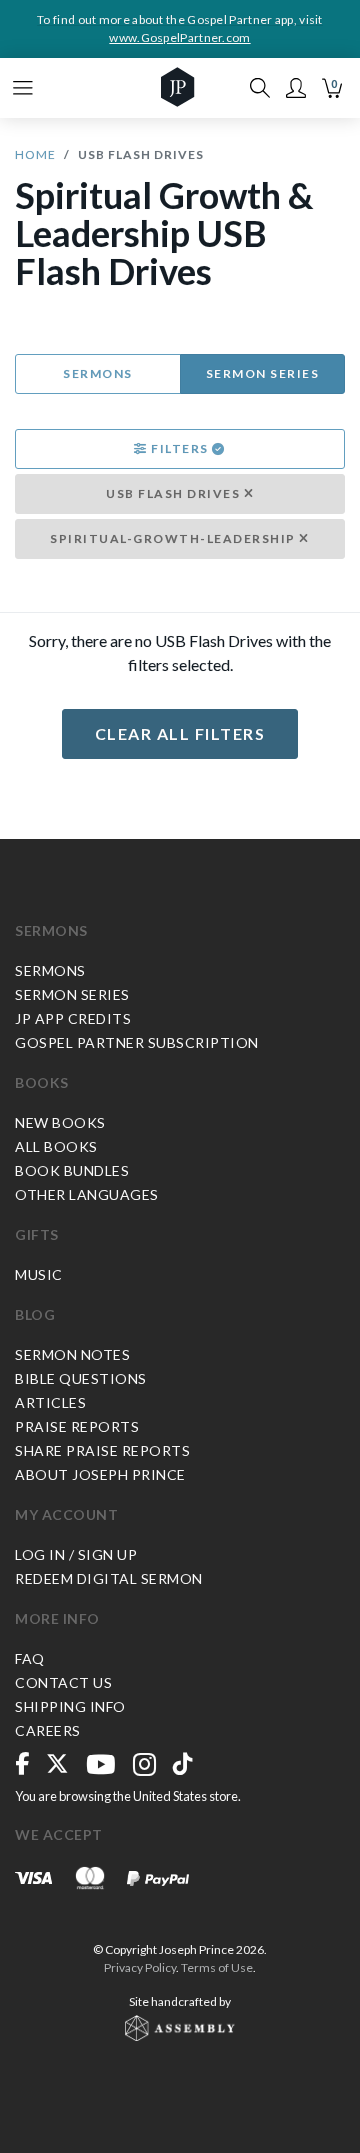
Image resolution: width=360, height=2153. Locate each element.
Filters (180, 448)
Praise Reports (77, 1426)
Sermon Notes (72, 1354)
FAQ (30, 1658)
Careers (48, 1730)
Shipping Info (70, 1706)
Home (35, 154)
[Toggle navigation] (23, 88)
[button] (296, 88)
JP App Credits (73, 1018)
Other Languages (87, 1194)
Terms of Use (217, 1967)
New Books (60, 1122)
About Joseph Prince (100, 1474)
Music (39, 1274)
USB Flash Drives (175, 493)
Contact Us (63, 1682)
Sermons (98, 373)
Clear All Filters (180, 733)
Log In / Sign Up (76, 1554)
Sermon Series (263, 373)
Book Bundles (72, 1170)
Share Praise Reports (102, 1450)
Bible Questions (81, 1378)
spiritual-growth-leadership (174, 538)
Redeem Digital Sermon (109, 1578)
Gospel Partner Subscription (137, 1042)
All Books (56, 1146)
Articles (50, 1402)
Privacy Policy (140, 1967)
